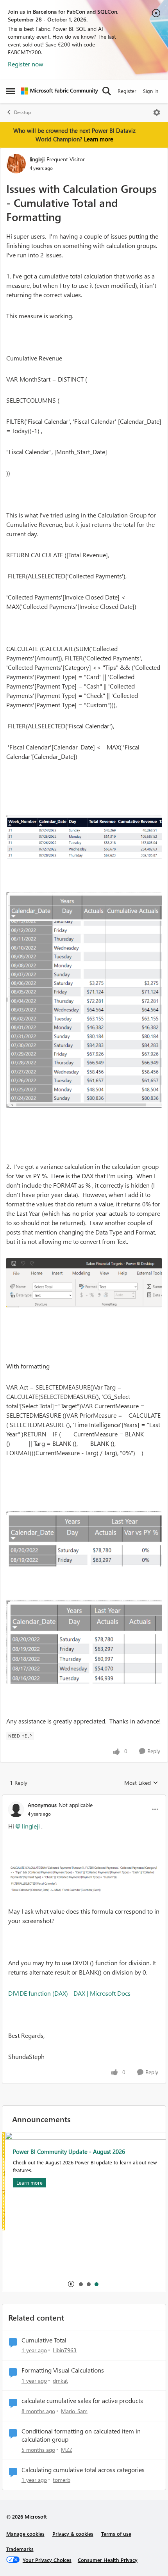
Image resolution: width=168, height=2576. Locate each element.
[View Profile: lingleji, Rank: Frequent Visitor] (16, 164)
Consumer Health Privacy (108, 2560)
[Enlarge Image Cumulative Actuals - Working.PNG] (84, 837)
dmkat (60, 2381)
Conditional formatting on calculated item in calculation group (81, 2435)
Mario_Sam (74, 2411)
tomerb (62, 2480)
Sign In (151, 91)
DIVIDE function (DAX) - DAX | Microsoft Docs (69, 1993)
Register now (26, 64)
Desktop (22, 112)
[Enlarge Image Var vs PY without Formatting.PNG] (84, 1642)
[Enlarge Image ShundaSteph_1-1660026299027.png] (84, 1879)
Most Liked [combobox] (141, 1783)
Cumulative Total (44, 2340)
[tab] (80, 2284)
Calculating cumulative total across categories (83, 2470)
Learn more (99, 139)
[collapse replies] (84, 1798)
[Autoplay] (71, 2284)
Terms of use (116, 2534)
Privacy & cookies (73, 2534)
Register (127, 91)
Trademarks (20, 2549)
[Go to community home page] (60, 91)
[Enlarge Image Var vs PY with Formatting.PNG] (84, 1539)
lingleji (37, 159)
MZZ (67, 2450)
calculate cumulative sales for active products (82, 2401)
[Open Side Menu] (11, 91)
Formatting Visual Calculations (63, 2370)
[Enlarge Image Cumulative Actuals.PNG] (84, 1000)
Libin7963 (65, 2350)
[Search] (107, 91)
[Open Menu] (157, 112)
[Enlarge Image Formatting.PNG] (84, 1283)
